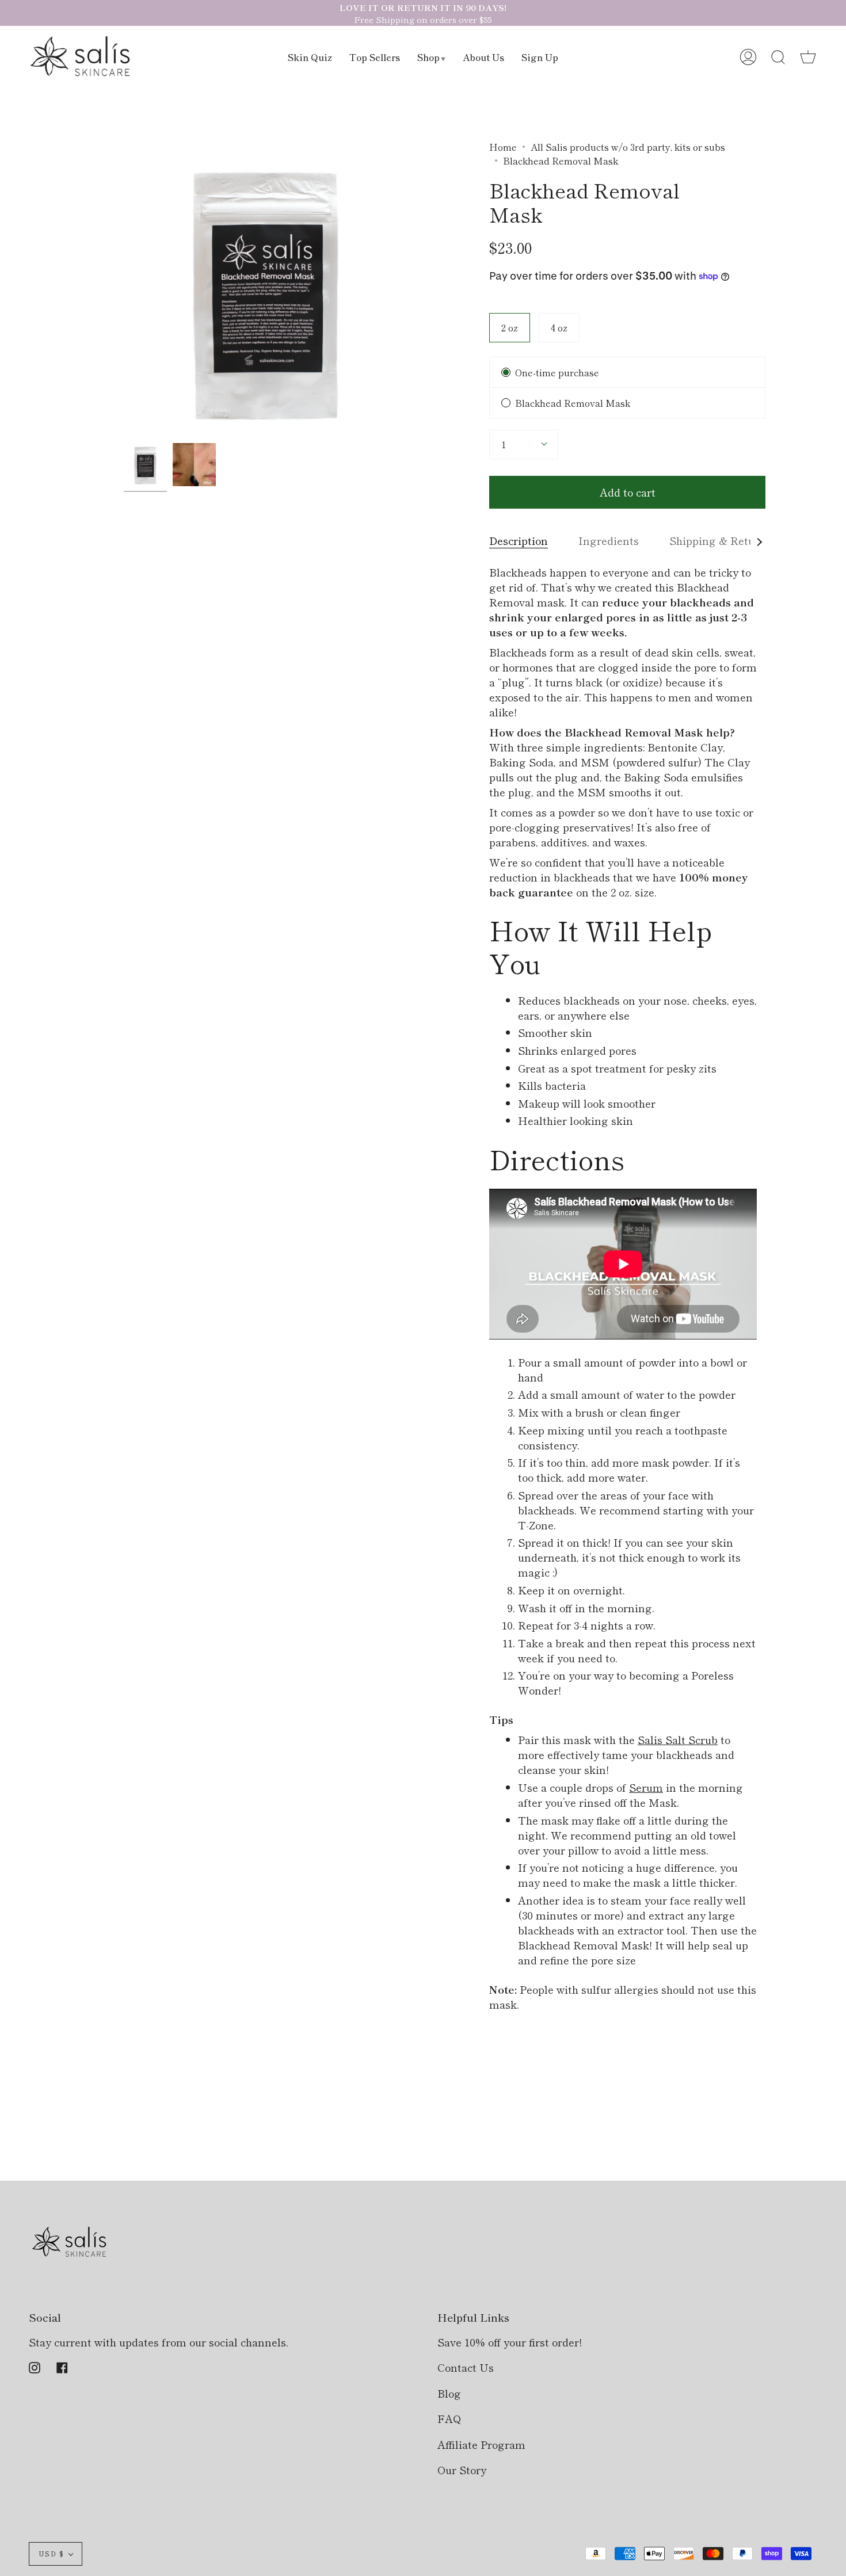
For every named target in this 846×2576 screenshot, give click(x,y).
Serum (646, 1787)
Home (503, 147)
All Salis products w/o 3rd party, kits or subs (628, 147)
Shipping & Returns (720, 540)
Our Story (462, 2470)
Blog (449, 2393)
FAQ (449, 2418)
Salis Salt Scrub (678, 1739)
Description (519, 540)
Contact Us (466, 2367)
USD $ (51, 2554)
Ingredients (609, 540)
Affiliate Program (481, 2444)
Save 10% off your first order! (510, 2342)
